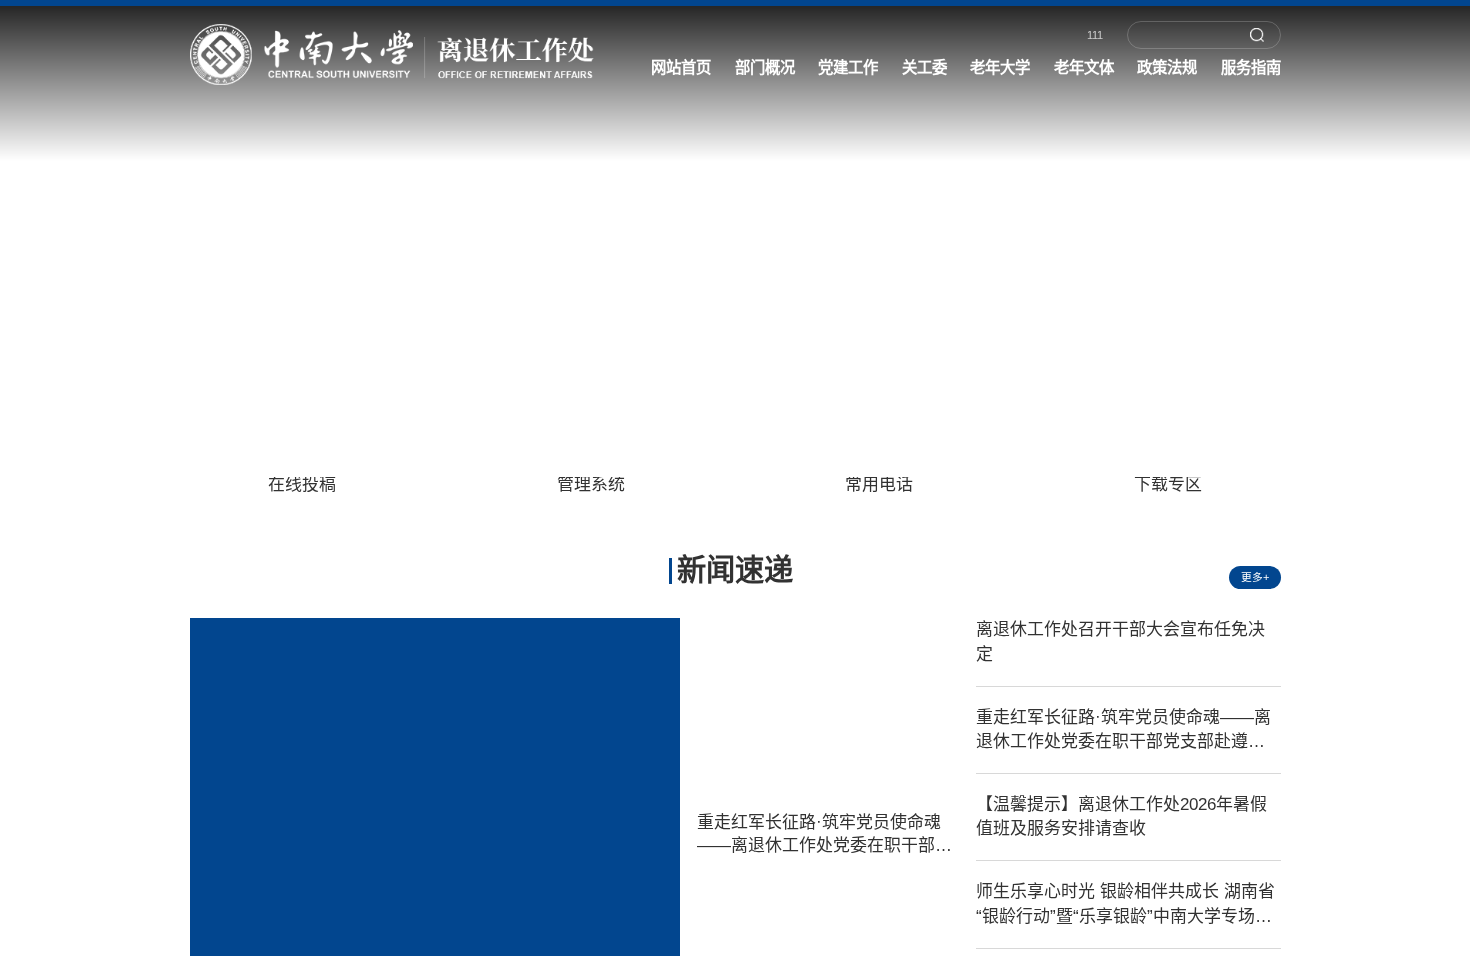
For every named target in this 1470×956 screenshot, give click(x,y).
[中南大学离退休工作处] (381, 55)
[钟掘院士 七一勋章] (735, 218)
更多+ (1255, 577)
